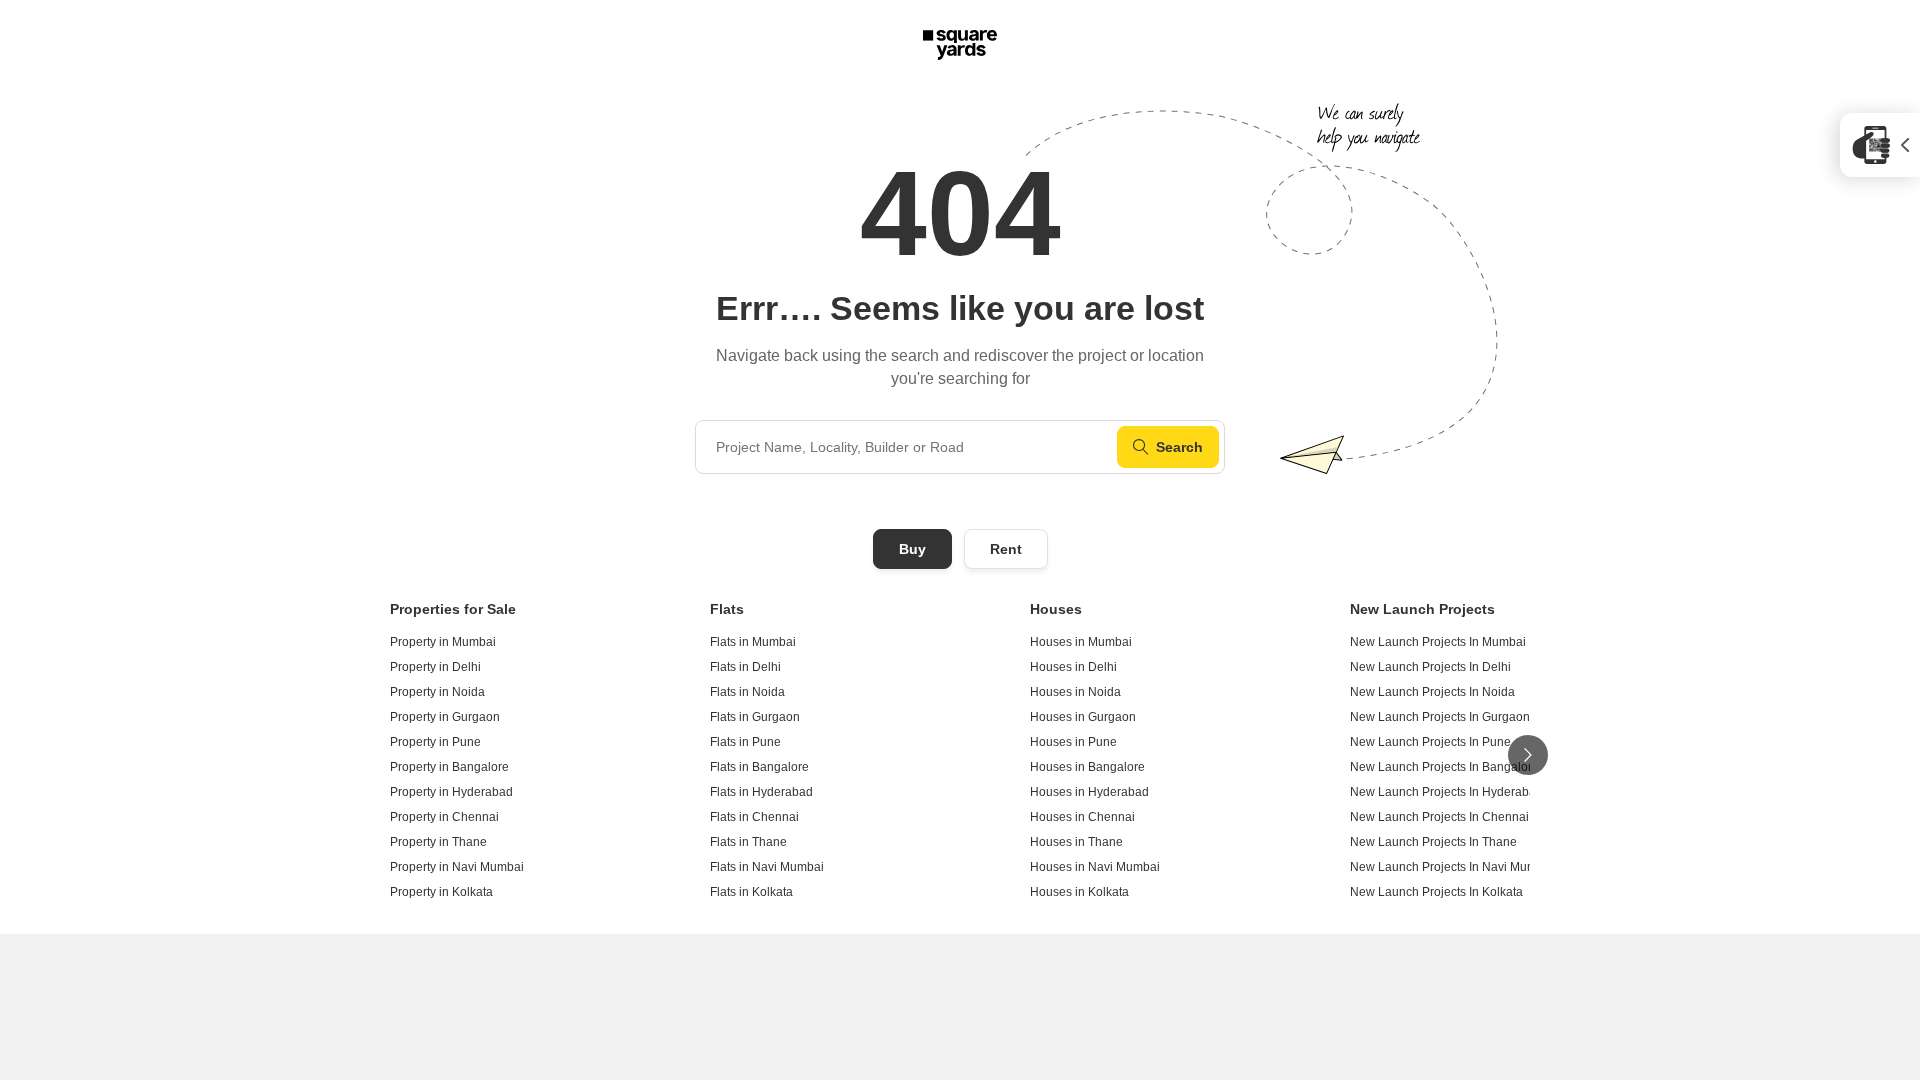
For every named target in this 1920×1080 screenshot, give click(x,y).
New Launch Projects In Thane (1433, 842)
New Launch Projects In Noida (1432, 692)
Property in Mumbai (443, 642)
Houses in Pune (1073, 742)
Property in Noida (437, 692)
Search (1179, 447)
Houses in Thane (1076, 842)
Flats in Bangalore (759, 767)
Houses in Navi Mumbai (1095, 867)
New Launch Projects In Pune (1430, 742)
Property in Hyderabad (451, 792)
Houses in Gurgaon (1083, 717)
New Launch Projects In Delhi (1430, 667)
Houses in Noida (1075, 692)
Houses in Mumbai (1081, 642)
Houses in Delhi (1073, 667)
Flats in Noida (747, 692)
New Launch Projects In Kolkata (1436, 892)
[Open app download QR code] (1880, 145)
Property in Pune (435, 742)
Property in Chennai (444, 817)
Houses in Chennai (1082, 817)
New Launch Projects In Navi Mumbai (1452, 867)
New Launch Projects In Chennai (1439, 817)
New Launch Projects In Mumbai (1438, 642)
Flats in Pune (745, 742)
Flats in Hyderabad (761, 792)
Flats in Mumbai (753, 642)
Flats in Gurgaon (755, 717)
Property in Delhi (435, 667)
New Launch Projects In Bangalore (1444, 767)
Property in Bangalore (449, 767)
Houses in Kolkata (1079, 892)
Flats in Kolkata (751, 892)
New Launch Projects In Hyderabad (1446, 792)
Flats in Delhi (745, 667)
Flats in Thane (748, 842)
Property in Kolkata (441, 892)
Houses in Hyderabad (1089, 792)
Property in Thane (438, 842)
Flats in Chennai (754, 817)
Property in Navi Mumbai (457, 867)
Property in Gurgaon (445, 717)
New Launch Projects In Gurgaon (1440, 717)
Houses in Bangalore (1087, 767)
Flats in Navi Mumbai (767, 867)
